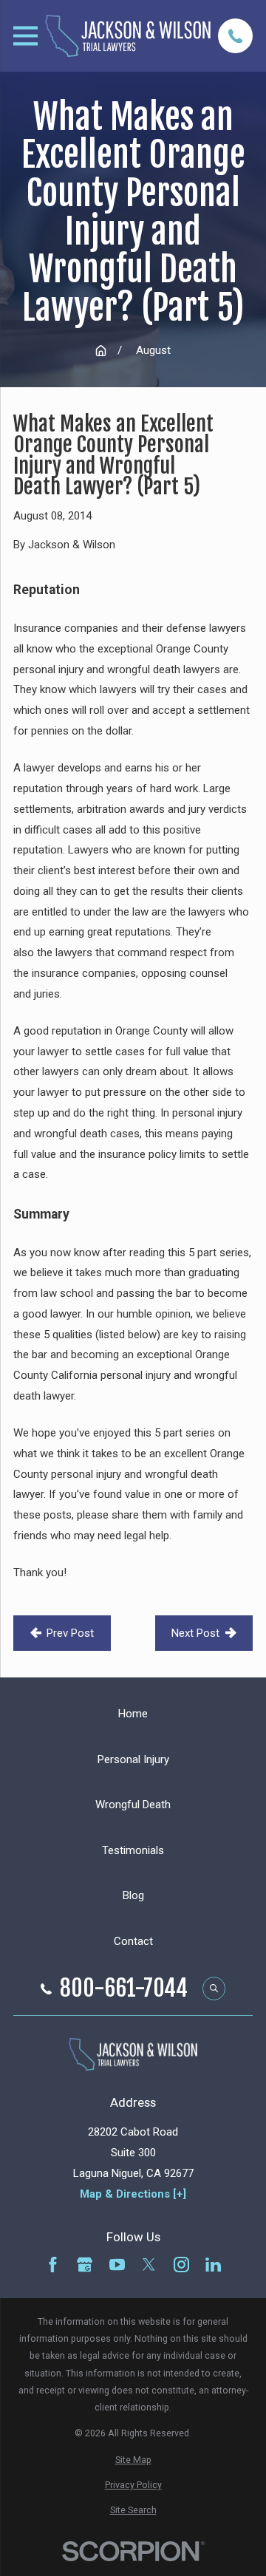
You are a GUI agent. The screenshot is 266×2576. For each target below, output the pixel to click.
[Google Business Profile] (85, 2265)
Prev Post (70, 1633)
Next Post (195, 1633)
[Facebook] (53, 2265)
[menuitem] (133, 2460)
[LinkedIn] (213, 2265)
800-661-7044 (124, 1989)
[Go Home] (101, 351)
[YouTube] (117, 2265)
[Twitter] (149, 2265)
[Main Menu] (25, 36)
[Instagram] (181, 2265)
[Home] (128, 35)
